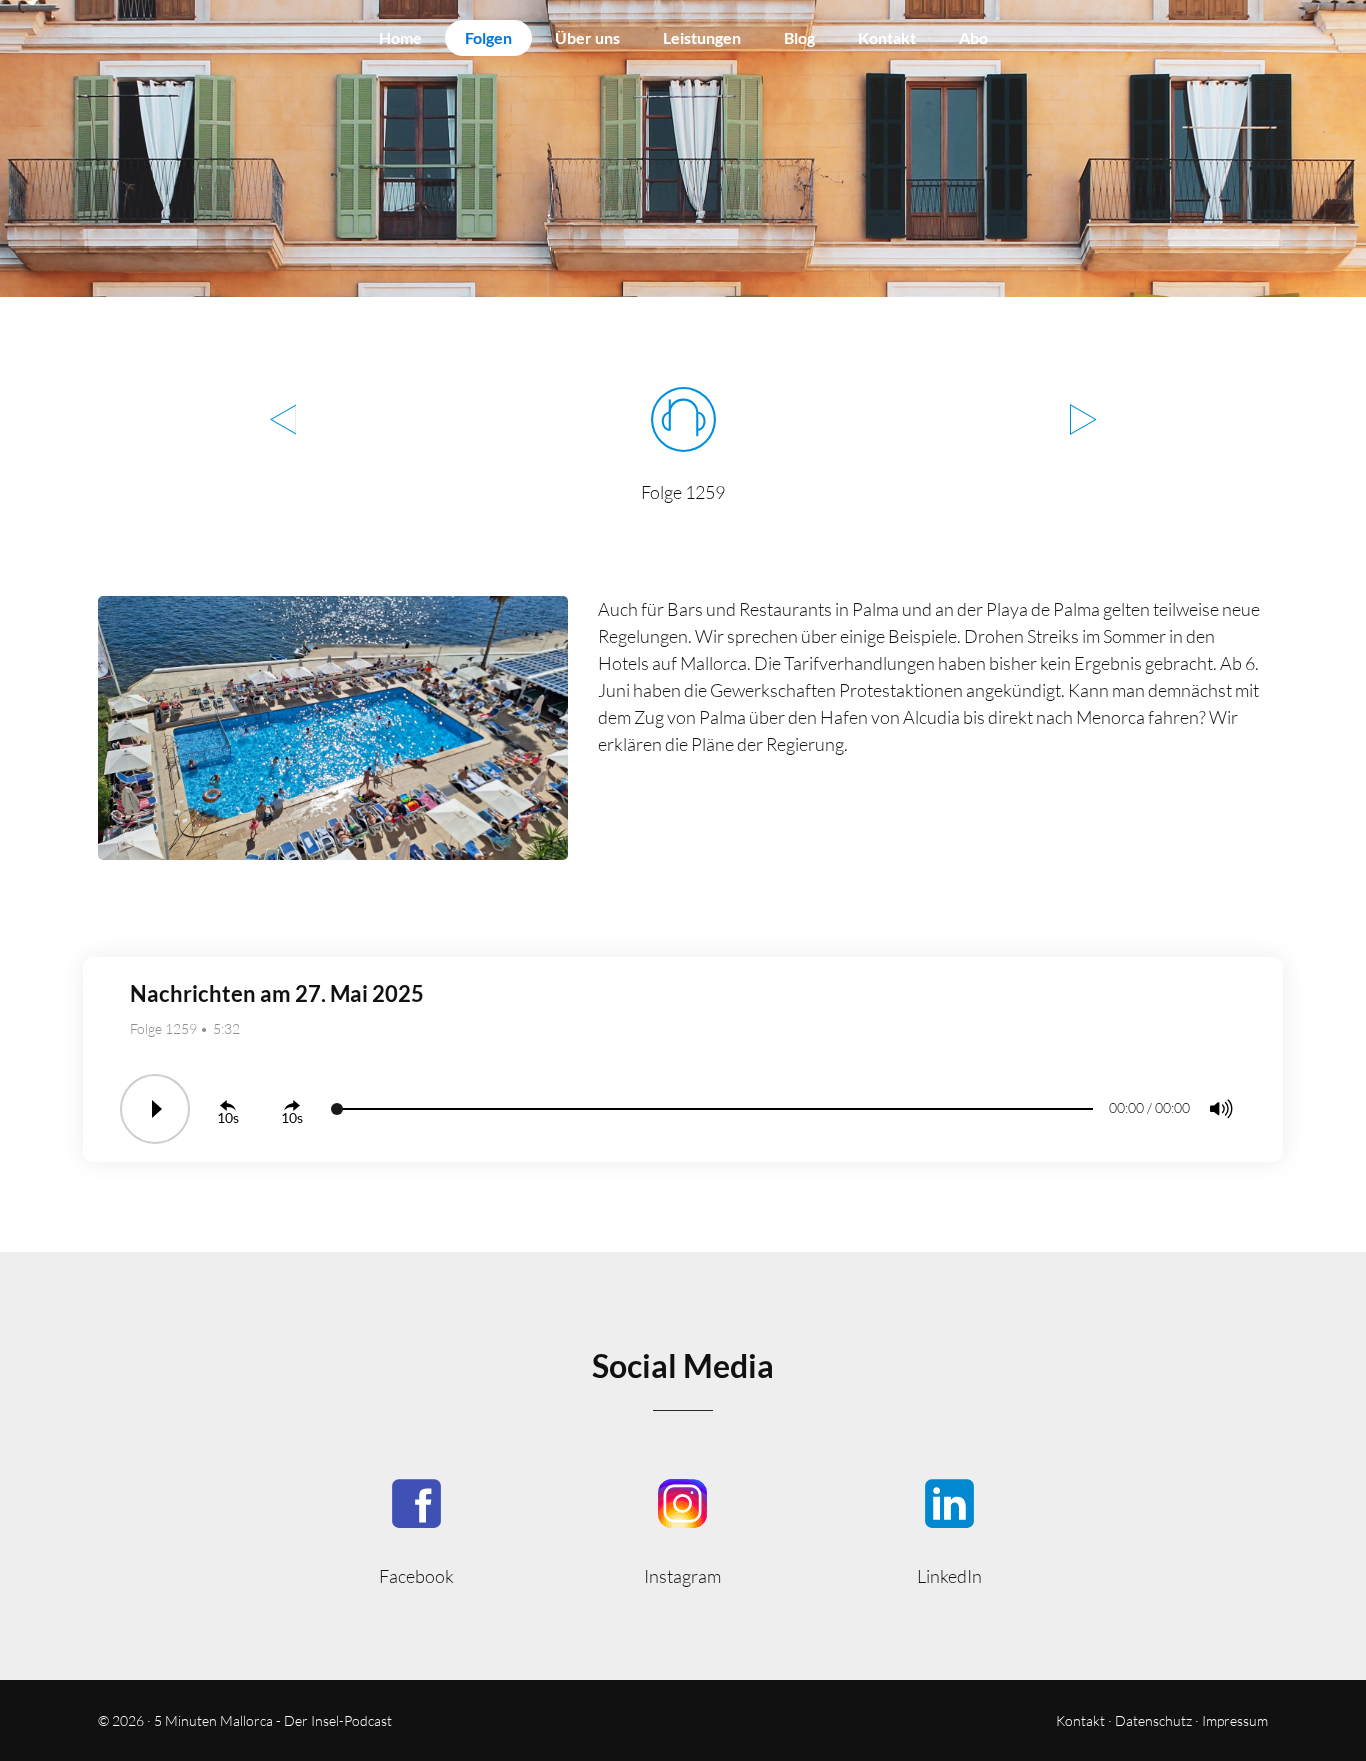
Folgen (488, 37)
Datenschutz (1153, 1720)
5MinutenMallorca (416, 1530)
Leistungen (702, 37)
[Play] (155, 1109)
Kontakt (887, 37)
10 (225, 1117)
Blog (799, 37)
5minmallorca (949, 1530)
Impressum (1235, 1720)
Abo (973, 37)
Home (400, 37)
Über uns (587, 37)
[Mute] (1221, 1109)
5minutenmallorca (683, 1530)
